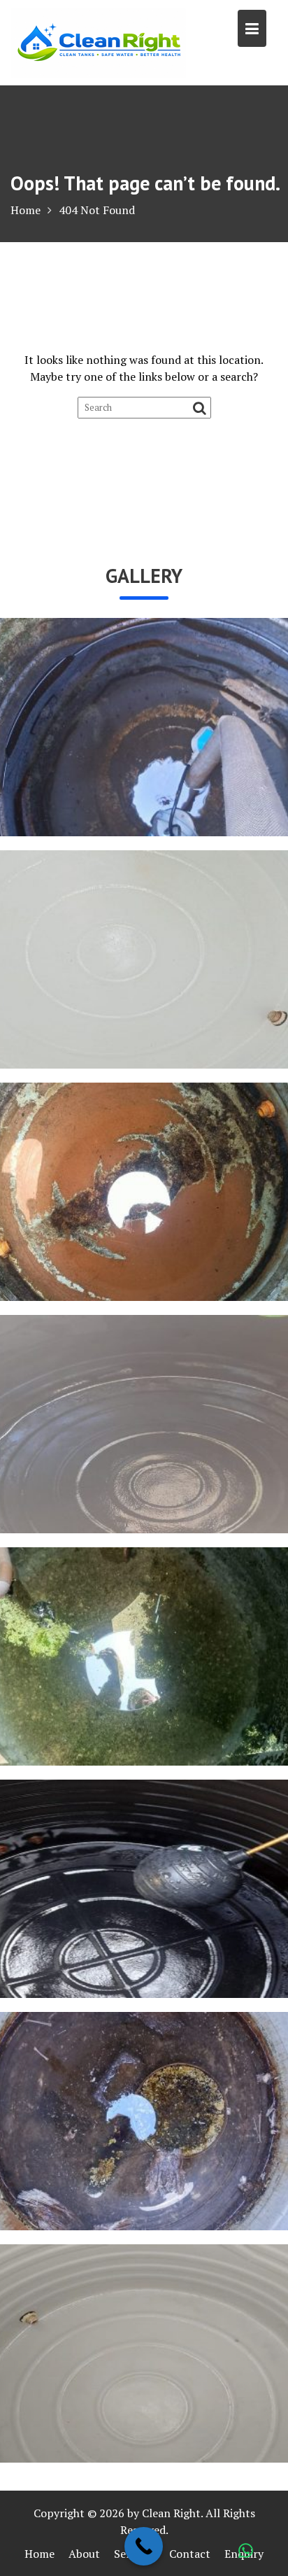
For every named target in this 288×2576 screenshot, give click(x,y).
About (84, 2554)
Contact (190, 2554)
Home (39, 2554)
